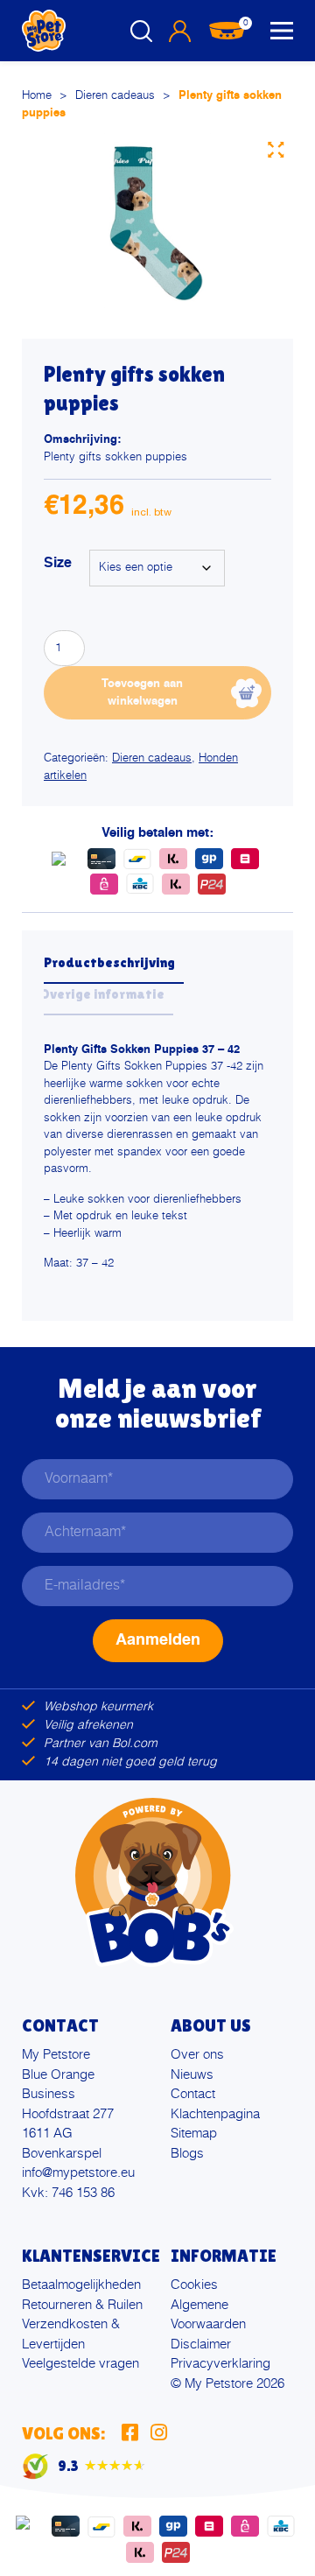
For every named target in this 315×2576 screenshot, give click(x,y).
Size (58, 564)
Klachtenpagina (215, 2114)
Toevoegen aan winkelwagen (142, 693)
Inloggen (179, 31)
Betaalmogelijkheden (81, 2285)
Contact (193, 2094)
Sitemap (194, 2134)
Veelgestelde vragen (80, 2364)
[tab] (114, 968)
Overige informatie (102, 994)
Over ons (197, 2055)
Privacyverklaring (220, 2364)
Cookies (194, 2285)
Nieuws (192, 2075)
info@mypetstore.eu (78, 2173)
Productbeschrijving (109, 962)
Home (37, 96)
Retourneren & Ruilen (82, 2305)
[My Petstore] (44, 31)
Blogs (187, 2154)
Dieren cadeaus (115, 96)
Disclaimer (201, 2344)
